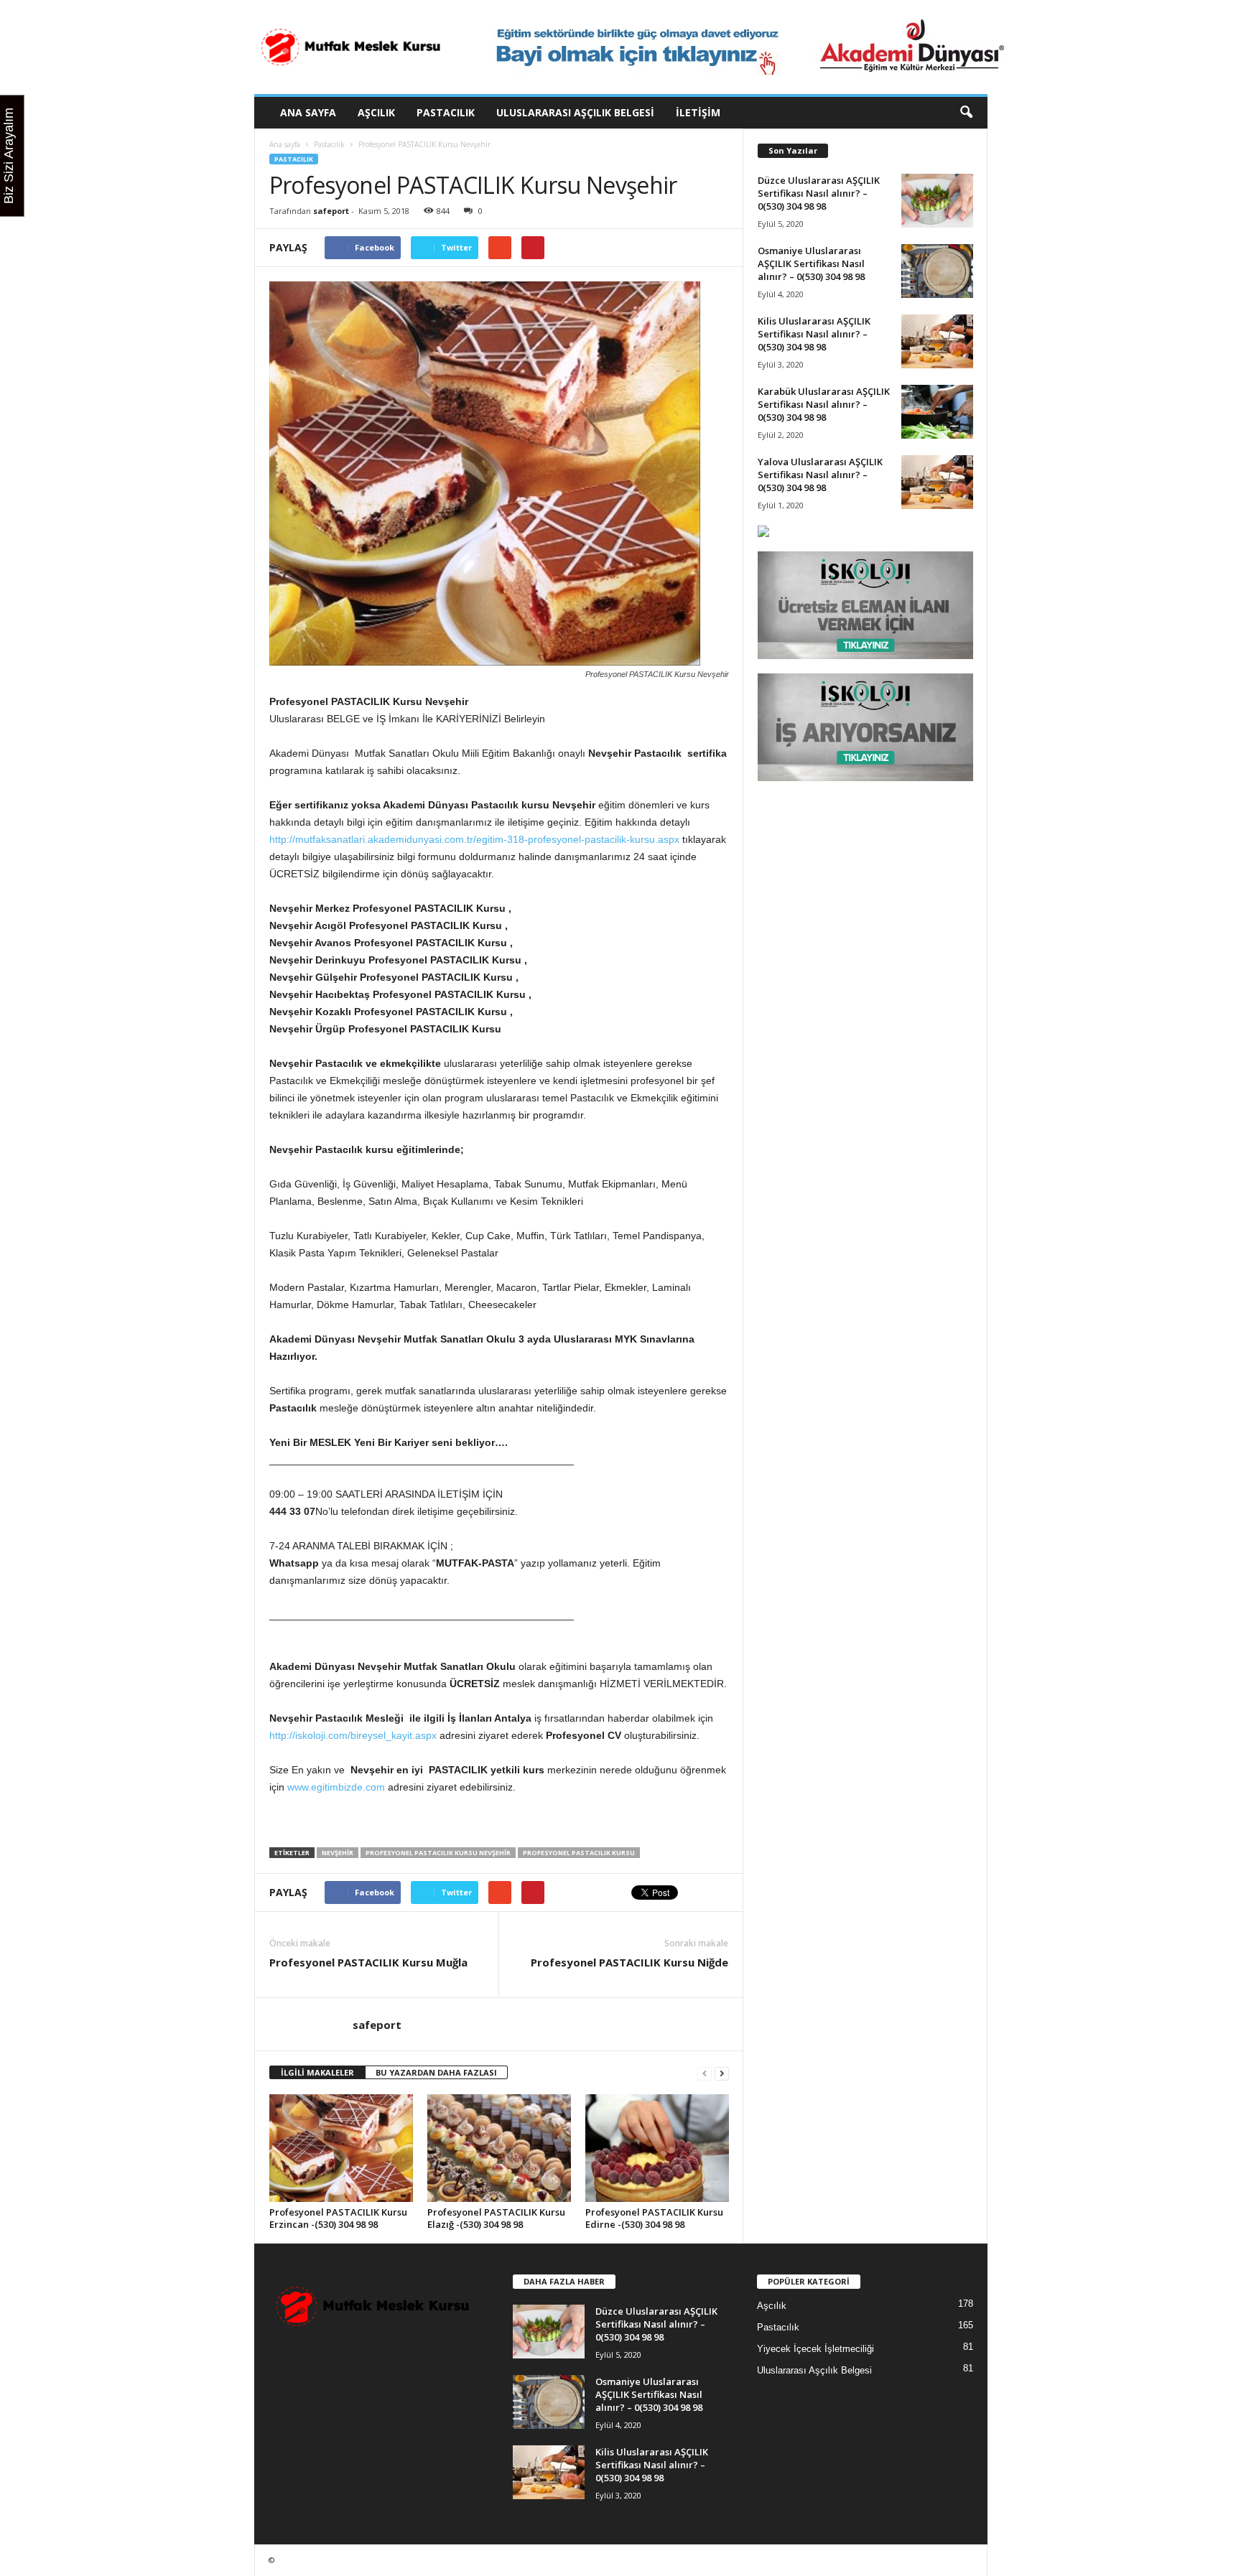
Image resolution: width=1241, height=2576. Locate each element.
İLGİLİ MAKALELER (317, 2072)
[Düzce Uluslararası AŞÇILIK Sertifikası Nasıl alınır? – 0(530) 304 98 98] (937, 201)
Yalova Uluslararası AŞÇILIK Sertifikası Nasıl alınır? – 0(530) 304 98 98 (820, 475)
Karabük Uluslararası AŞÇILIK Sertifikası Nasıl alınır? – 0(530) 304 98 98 (824, 404)
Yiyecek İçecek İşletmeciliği (815, 2349)
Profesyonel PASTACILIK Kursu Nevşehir (438, 1853)
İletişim (698, 112)
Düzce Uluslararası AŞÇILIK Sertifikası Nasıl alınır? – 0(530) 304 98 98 (819, 193)
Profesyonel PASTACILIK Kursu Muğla (368, 1962)
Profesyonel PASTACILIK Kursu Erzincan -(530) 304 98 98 (338, 2218)
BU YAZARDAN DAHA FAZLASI (436, 2072)
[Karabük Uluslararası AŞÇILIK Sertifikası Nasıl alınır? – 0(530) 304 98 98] (937, 412)
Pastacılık (446, 112)
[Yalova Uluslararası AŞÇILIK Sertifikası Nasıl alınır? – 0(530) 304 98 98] (937, 482)
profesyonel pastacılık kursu (579, 1853)
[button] (966, 113)
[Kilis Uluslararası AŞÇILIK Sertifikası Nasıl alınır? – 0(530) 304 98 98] (937, 341)
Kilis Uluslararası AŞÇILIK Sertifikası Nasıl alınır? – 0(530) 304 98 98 (814, 334)
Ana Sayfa (308, 112)
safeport (331, 211)
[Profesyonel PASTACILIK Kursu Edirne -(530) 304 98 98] (657, 2148)
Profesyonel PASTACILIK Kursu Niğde (629, 1962)
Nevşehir (338, 1853)
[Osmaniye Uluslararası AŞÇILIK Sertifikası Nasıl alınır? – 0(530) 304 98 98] (937, 271)
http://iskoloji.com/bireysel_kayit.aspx (353, 1735)
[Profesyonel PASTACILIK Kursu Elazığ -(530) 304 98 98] (499, 2148)
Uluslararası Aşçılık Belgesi (575, 112)
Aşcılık (376, 112)
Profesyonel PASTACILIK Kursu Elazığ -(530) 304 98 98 (496, 2218)
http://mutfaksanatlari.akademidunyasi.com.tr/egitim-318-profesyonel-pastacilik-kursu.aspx (474, 839)
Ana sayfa (285, 144)
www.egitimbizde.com (336, 1787)
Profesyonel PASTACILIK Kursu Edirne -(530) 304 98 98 (654, 2218)
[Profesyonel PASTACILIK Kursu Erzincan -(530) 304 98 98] (341, 2148)
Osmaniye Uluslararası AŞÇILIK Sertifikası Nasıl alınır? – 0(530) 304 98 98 (811, 263)
